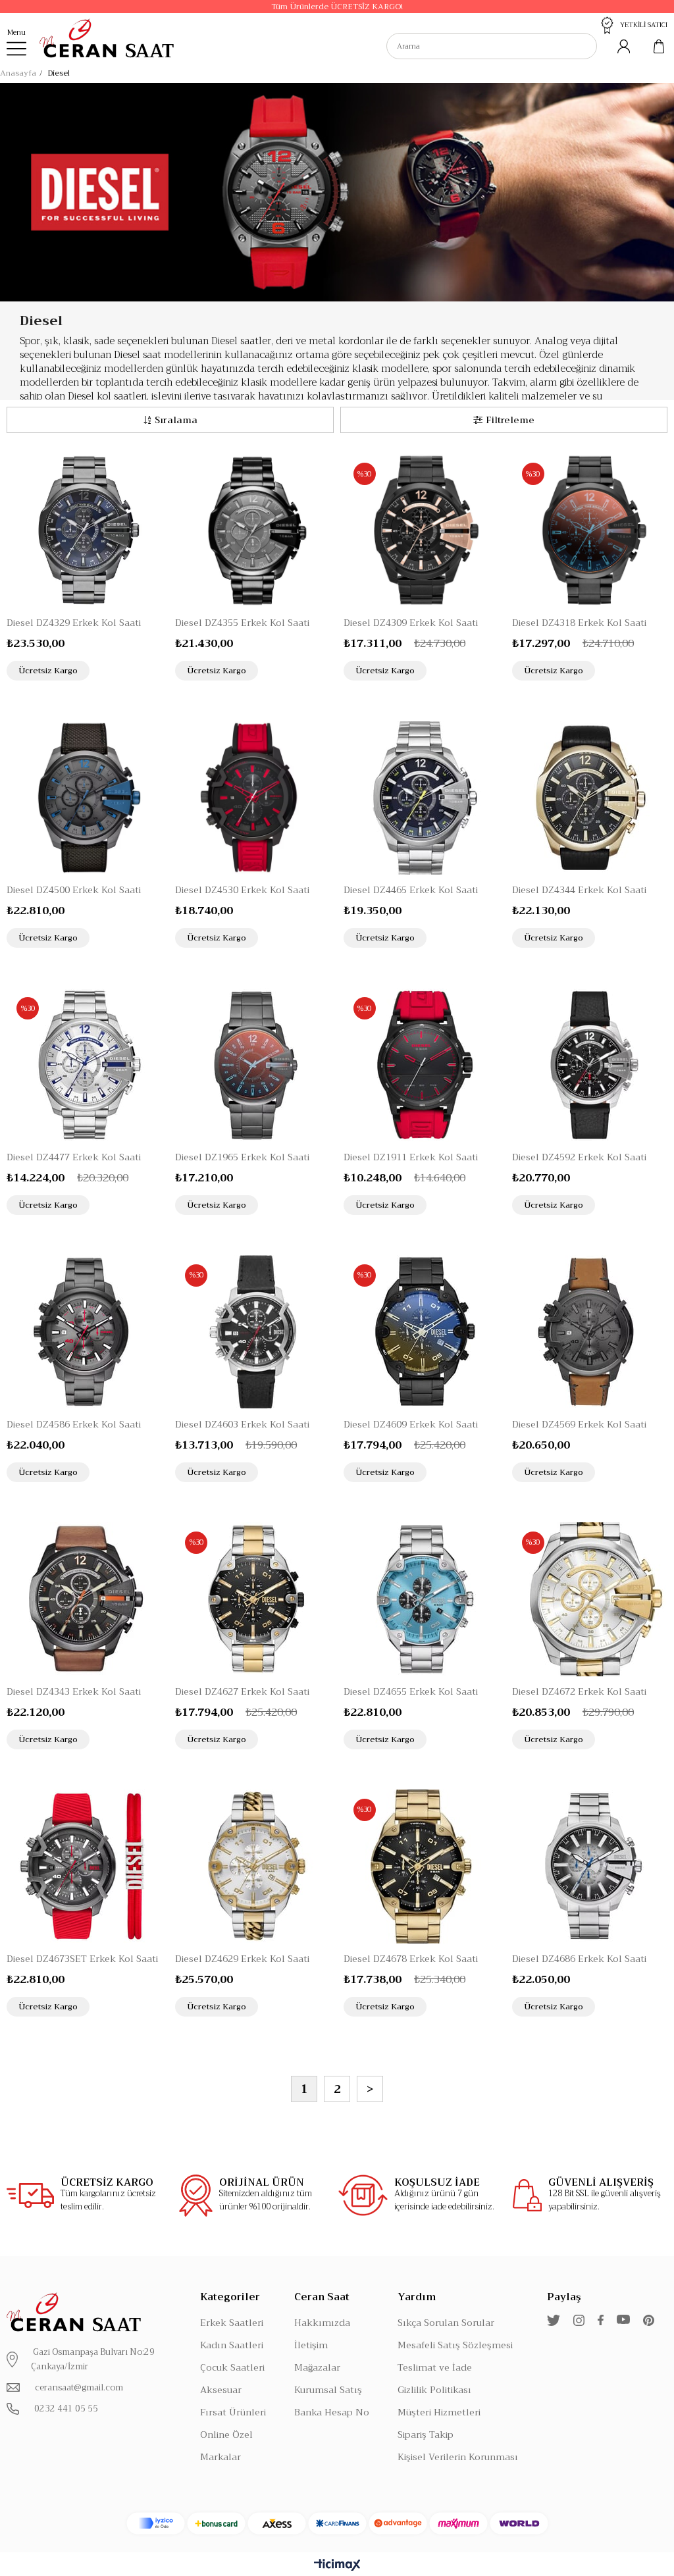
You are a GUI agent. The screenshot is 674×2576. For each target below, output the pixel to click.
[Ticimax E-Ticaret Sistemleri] (337, 2566)
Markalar (220, 2457)
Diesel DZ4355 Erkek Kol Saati (242, 623)
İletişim (311, 2345)
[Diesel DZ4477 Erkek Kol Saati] (84, 1065)
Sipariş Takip (426, 2434)
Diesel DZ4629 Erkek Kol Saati (242, 1959)
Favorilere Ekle (125, 670)
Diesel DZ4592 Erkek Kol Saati (579, 1157)
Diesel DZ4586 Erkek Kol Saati (74, 1424)
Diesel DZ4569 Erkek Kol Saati (579, 1424)
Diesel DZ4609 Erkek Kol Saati (411, 1424)
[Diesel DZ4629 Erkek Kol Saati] (253, 1867)
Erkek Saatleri (232, 2323)
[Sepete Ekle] (151, 670)
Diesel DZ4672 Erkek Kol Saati (579, 1691)
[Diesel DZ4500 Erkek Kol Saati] (84, 798)
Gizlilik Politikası (434, 2390)
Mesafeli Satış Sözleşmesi (455, 2345)
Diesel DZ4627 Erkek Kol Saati (242, 1691)
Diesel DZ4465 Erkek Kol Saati (411, 890)
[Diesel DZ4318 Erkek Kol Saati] (590, 530)
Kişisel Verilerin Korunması (458, 2457)
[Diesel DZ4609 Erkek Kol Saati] (421, 1332)
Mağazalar (317, 2367)
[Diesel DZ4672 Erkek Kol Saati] (590, 1599)
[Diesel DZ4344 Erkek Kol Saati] (590, 798)
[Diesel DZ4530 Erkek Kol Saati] (253, 798)
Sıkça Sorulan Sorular (446, 2323)
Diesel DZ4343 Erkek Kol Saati (74, 1691)
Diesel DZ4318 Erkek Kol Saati (579, 623)
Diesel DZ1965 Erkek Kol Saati (242, 1157)
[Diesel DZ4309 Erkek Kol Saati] (421, 530)
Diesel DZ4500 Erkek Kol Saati (74, 890)
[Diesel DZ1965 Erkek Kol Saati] (253, 1065)
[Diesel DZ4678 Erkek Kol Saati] (421, 1867)
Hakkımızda (322, 2323)
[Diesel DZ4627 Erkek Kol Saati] (253, 1599)
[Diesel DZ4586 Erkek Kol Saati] (84, 1332)
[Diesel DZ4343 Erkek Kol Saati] (84, 1599)
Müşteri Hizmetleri (439, 2412)
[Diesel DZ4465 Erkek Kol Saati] (421, 798)
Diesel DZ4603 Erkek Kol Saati (242, 1424)
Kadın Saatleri (232, 2345)
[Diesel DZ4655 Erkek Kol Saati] (421, 1599)
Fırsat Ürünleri (233, 2412)
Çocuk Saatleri (232, 2367)
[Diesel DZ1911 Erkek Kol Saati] (421, 1065)
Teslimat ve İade (435, 2367)
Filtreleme (510, 420)
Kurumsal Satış (328, 2390)
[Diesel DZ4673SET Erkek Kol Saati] (84, 1867)
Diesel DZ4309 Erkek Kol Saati (411, 623)
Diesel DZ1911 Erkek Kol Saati (411, 1157)
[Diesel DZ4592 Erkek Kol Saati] (590, 1065)
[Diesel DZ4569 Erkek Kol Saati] (590, 1332)
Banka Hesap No (332, 2412)
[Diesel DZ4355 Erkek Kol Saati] (253, 530)
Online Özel (226, 2434)
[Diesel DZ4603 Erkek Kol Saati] (253, 1332)
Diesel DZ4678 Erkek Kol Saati (411, 1959)
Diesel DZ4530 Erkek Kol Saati (242, 890)
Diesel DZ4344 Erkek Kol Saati (579, 890)
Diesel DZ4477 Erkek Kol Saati (74, 1157)
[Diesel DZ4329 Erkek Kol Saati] (84, 530)
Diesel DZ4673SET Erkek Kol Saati (82, 1959)
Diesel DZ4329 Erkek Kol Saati (74, 623)
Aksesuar (221, 2390)
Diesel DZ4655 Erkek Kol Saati (411, 1691)
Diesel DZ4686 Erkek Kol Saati (579, 1959)
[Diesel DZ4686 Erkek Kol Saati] (590, 1867)
